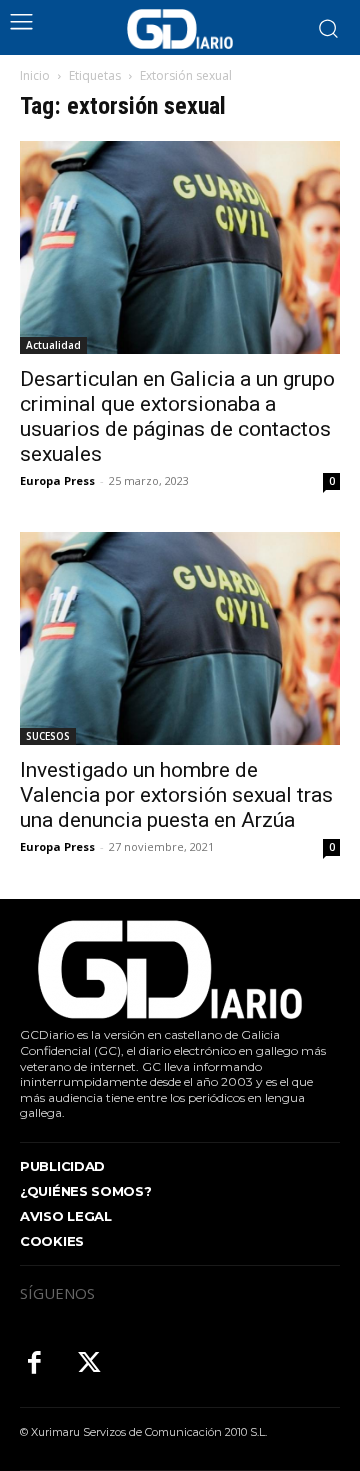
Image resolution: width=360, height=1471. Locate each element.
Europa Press (57, 480)
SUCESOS (48, 736)
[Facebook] (34, 1364)
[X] (89, 1364)
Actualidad (53, 345)
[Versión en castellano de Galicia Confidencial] (180, 29)
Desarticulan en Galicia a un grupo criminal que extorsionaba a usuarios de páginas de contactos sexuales (177, 416)
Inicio (35, 75)
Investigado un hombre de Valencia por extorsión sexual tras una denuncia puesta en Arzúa (176, 795)
